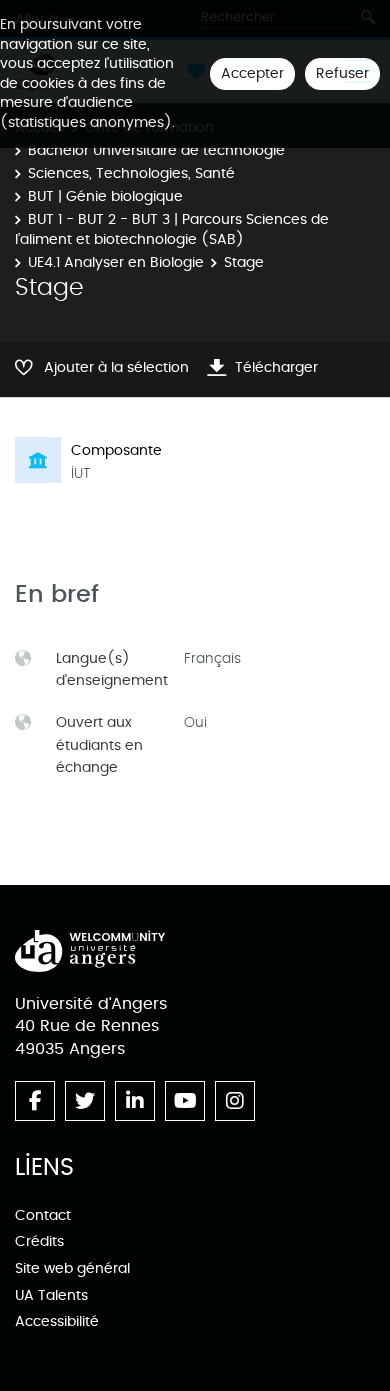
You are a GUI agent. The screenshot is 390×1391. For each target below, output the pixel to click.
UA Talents (51, 1295)
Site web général (72, 1268)
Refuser (342, 73)
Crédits (39, 1241)
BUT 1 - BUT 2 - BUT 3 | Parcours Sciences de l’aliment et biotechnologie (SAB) (172, 229)
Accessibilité (57, 1321)
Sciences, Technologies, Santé (131, 173)
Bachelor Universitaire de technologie (156, 150)
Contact (43, 1215)
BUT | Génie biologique (105, 196)
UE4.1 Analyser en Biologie (116, 262)
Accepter (252, 73)
